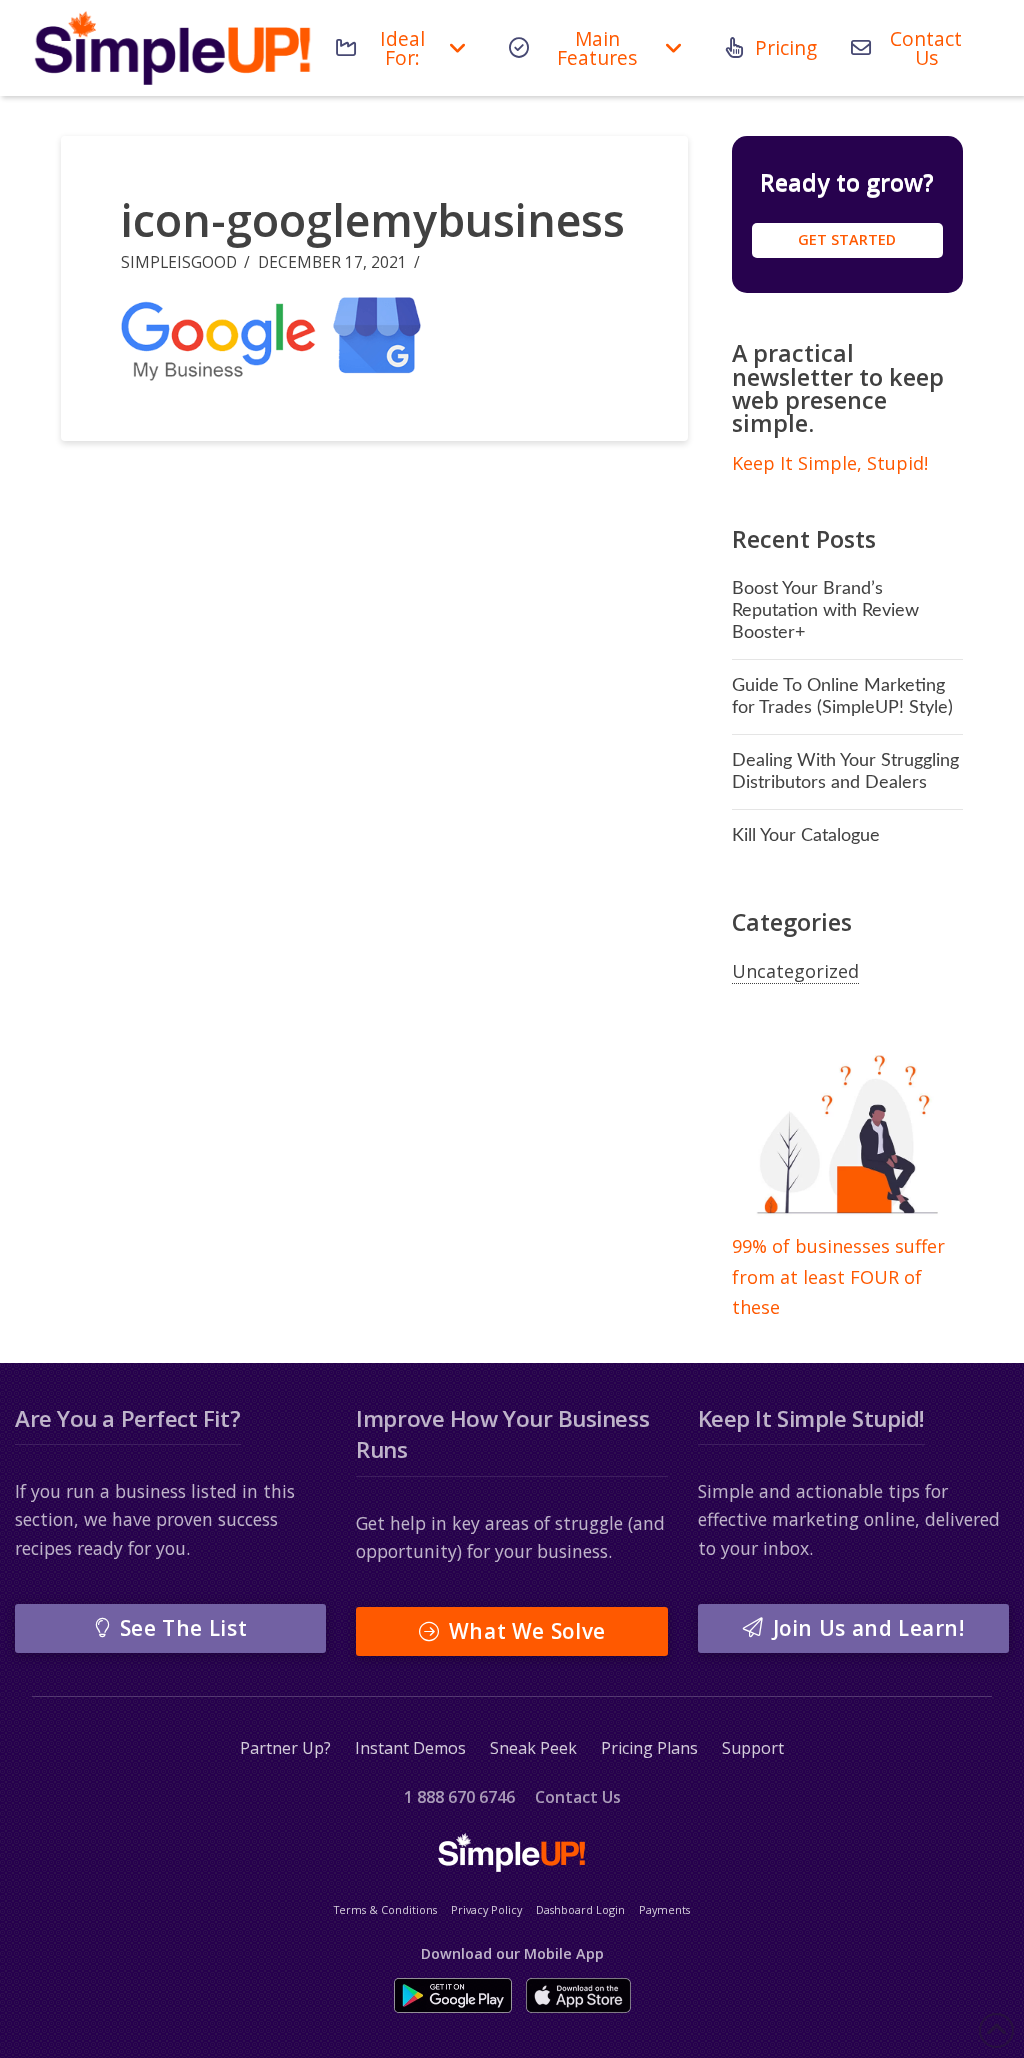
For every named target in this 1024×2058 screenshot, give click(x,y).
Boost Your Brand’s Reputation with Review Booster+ (825, 610)
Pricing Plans (649, 1748)
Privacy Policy (486, 1909)
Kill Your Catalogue (806, 835)
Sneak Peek (533, 1748)
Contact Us (578, 1797)
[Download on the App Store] (578, 1995)
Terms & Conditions (385, 1909)
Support (753, 1748)
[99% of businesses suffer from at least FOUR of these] (847, 1136)
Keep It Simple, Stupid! (830, 463)
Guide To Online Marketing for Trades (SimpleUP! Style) (842, 696)
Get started (847, 239)
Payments (664, 1909)
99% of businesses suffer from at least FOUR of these (838, 1276)
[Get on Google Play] (453, 1995)
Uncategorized (795, 971)
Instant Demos (410, 1748)
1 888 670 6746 (459, 1797)
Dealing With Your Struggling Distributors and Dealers (845, 771)
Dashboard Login (580, 1909)
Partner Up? (285, 1748)
